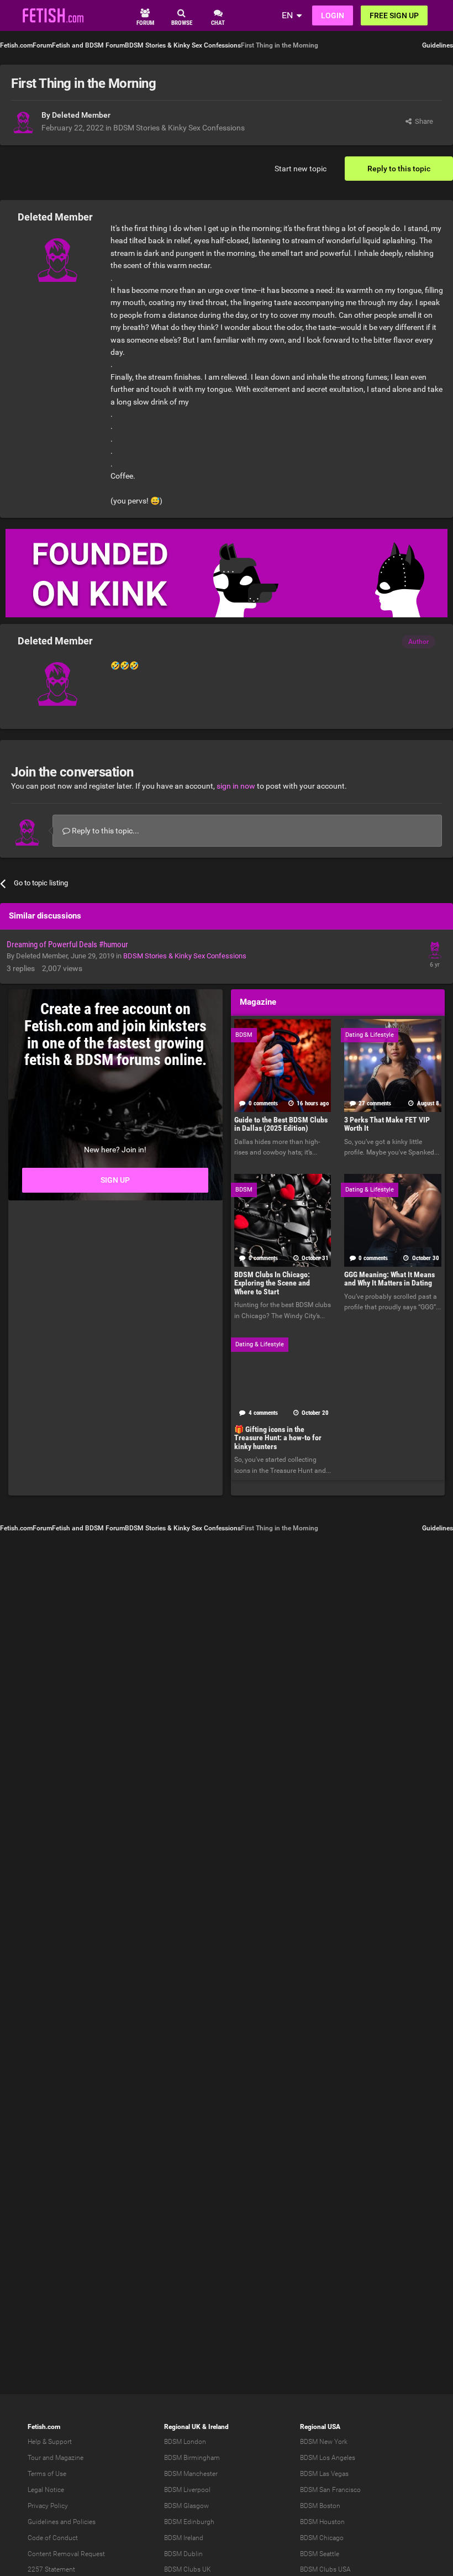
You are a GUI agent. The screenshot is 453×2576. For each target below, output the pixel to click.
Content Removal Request (66, 2554)
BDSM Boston (320, 2506)
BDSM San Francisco (330, 2490)
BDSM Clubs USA (325, 2569)
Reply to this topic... (105, 831)
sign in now (236, 786)
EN (287, 15)
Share (422, 121)
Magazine (69, 2458)
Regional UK (182, 2427)
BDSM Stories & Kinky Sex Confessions (179, 128)
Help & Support (50, 2442)
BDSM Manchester (191, 2474)
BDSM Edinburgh (189, 2522)
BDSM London (185, 2442)
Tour (34, 2458)
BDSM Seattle (320, 2554)
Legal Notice (46, 2490)
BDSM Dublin (183, 2554)
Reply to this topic (399, 169)
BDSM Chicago (322, 2538)
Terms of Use (47, 2474)
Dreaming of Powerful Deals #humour (67, 945)
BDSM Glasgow (186, 2506)
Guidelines (438, 45)
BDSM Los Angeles (328, 2458)
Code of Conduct (53, 2538)
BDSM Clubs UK (188, 2569)
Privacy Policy (48, 2506)
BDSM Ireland (184, 2538)
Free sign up (394, 15)
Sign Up (115, 1180)
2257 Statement (51, 2569)
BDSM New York (324, 2442)
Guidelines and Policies (62, 2522)
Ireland (218, 2427)
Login (333, 15)
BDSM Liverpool (187, 2490)
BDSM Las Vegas (324, 2474)
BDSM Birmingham (192, 2458)
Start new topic (301, 169)
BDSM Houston (322, 2522)
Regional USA (320, 2427)
